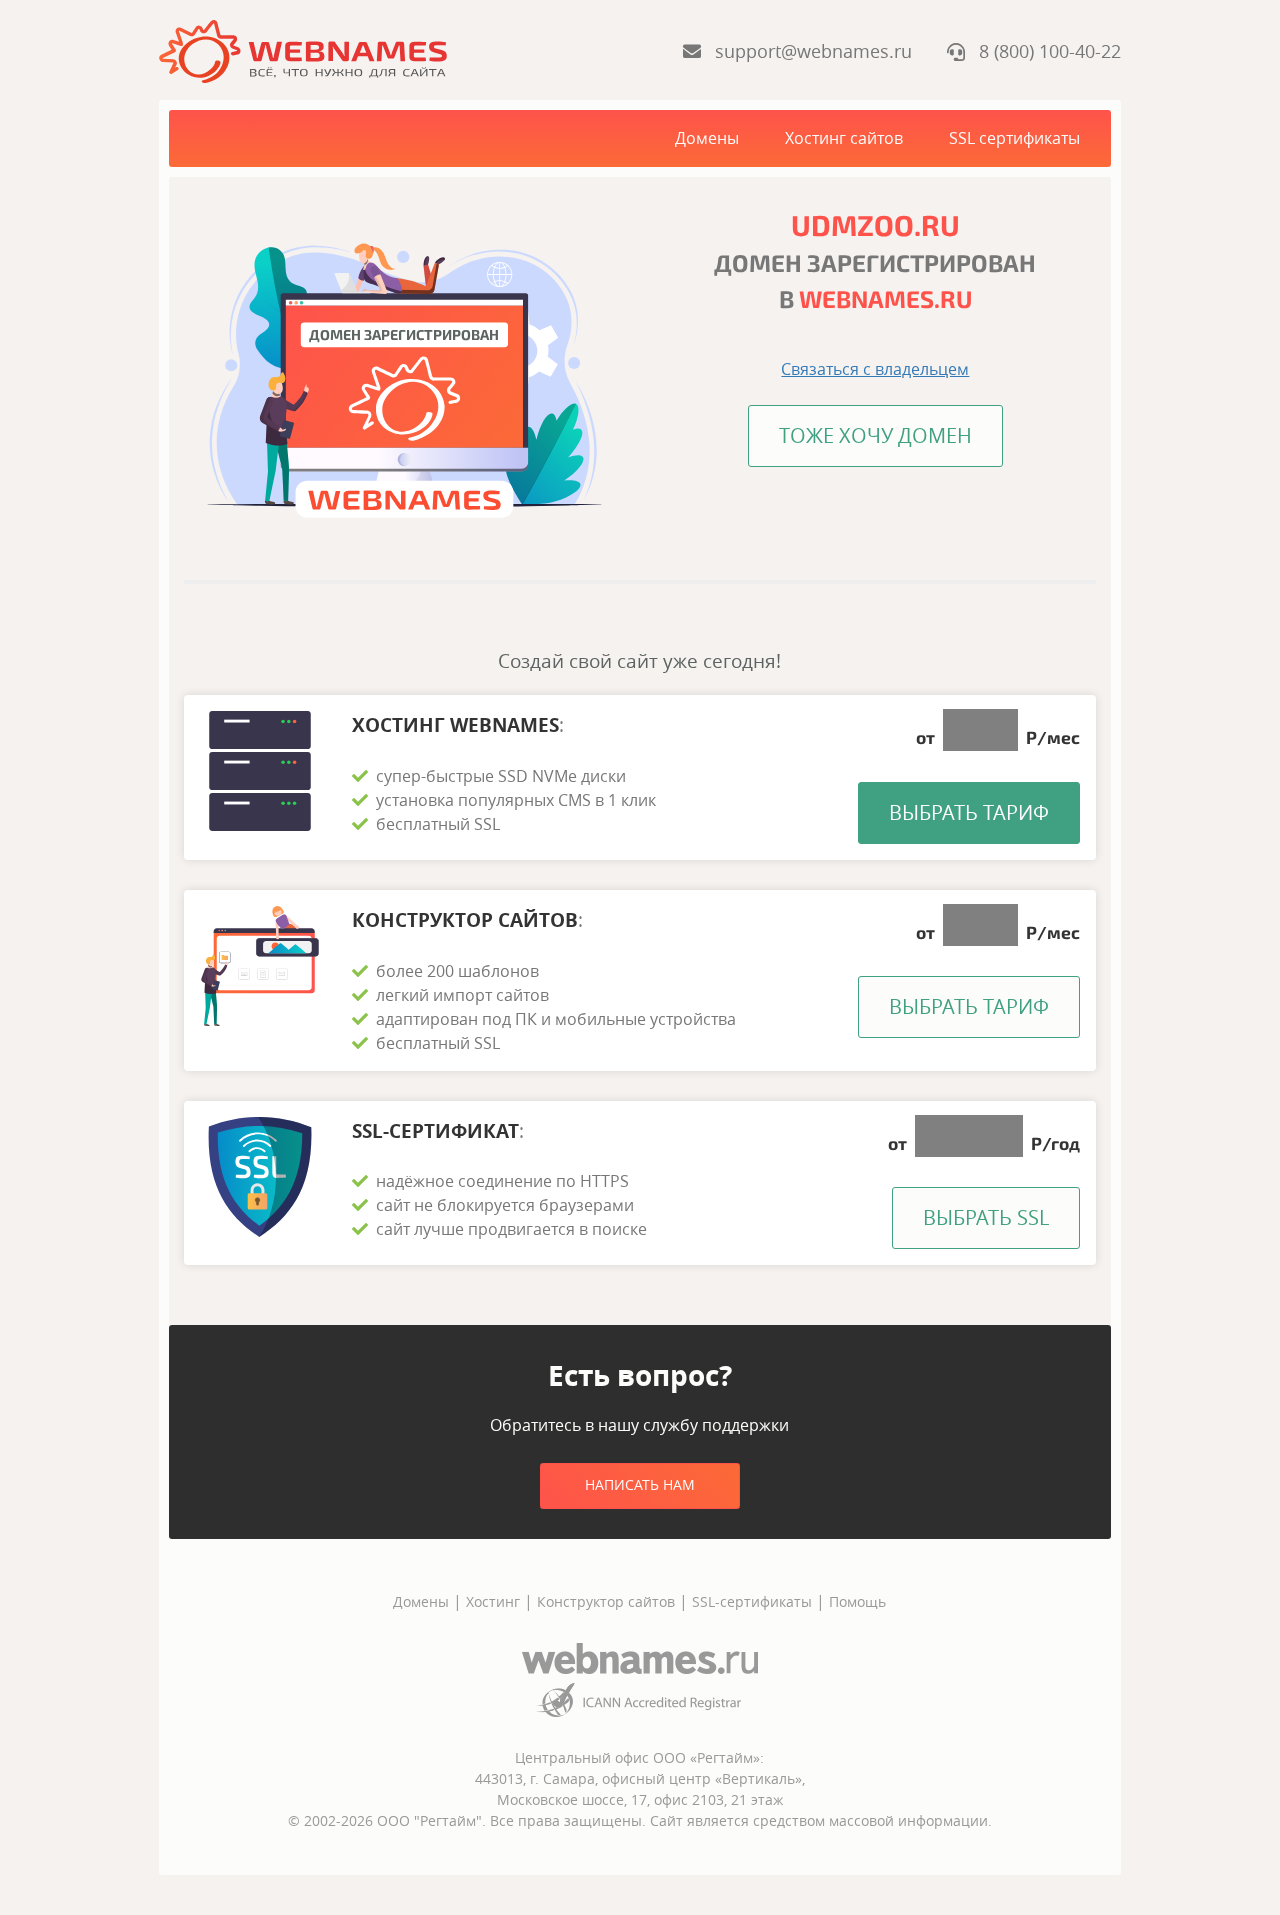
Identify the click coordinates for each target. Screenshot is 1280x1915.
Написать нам (640, 1484)
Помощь (857, 1601)
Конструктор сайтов (606, 1601)
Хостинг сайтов (844, 138)
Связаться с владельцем (875, 369)
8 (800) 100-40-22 (1043, 51)
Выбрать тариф (969, 812)
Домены (707, 138)
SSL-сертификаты (754, 1601)
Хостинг (493, 1601)
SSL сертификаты (1014, 138)
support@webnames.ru (809, 51)
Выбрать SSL (986, 1217)
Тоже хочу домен (875, 435)
